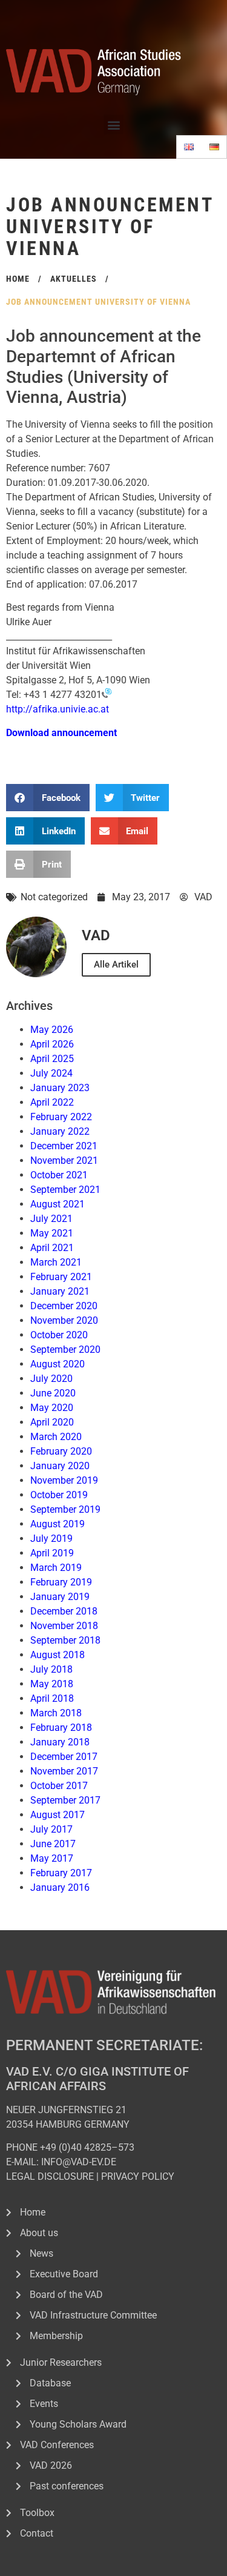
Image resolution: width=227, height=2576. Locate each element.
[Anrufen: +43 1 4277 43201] (107, 695)
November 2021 (64, 1160)
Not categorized (54, 897)
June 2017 (53, 1844)
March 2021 (56, 1262)
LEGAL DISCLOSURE (50, 2176)
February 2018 (61, 1728)
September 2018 (65, 1640)
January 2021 (60, 1291)
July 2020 (51, 1379)
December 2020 (64, 1306)
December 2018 (64, 1611)
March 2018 (56, 1713)
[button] (113, 124)
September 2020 (65, 1349)
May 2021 (52, 1233)
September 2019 (65, 1509)
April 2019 (52, 1553)
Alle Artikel (116, 964)
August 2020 (58, 1364)
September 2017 (65, 1800)
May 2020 (52, 1408)
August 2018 (58, 1655)
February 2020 (61, 1451)
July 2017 (51, 1829)
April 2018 (52, 1698)
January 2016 (60, 1887)
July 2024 (51, 1073)
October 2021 (59, 1175)
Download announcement (61, 733)
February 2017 (61, 1873)
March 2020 (56, 1437)
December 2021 (64, 1146)
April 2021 (52, 1248)
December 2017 (64, 1757)
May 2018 (52, 1684)
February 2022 (61, 1117)
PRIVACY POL (130, 2176)
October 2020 (59, 1335)
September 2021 (65, 1190)
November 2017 (64, 1771)
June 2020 (53, 1393)
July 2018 (51, 1669)
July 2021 (51, 1219)
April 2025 (52, 1059)
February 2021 (61, 1277)
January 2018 (60, 1742)
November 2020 (64, 1320)
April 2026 (52, 1044)
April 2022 (52, 1102)
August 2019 (58, 1524)
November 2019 (64, 1480)
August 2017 (58, 1815)
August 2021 (58, 1204)
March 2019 (56, 1568)
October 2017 (59, 1786)
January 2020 (60, 1466)
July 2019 (51, 1539)
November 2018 (64, 1626)
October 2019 (59, 1495)
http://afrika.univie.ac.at (58, 709)
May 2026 (52, 1030)
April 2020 (52, 1422)
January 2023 (60, 1088)
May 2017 (52, 1858)
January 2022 (60, 1131)
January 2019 (60, 1597)
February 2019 (61, 1582)
